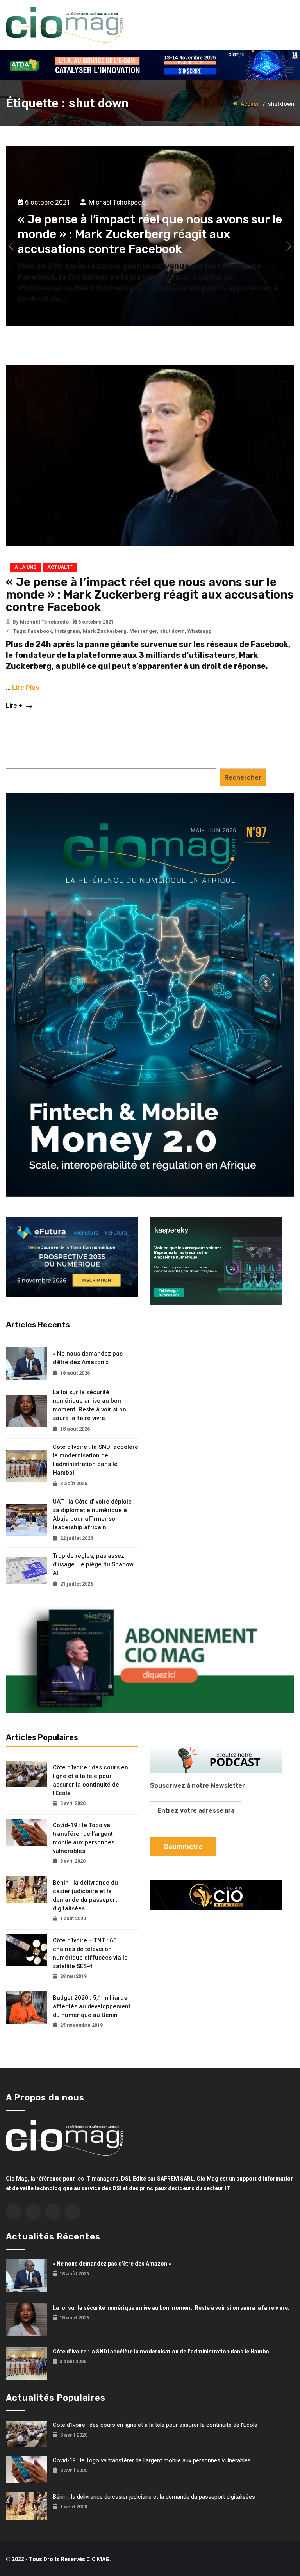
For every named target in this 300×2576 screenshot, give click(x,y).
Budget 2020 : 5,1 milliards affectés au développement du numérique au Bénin (92, 2006)
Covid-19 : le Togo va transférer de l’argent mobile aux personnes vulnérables (84, 1838)
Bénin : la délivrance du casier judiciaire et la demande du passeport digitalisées (85, 1895)
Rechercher (243, 777)
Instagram (67, 631)
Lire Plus (26, 688)
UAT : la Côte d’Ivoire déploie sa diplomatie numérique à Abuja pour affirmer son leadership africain (92, 1514)
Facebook (40, 631)
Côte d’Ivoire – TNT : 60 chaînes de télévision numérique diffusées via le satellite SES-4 (90, 1953)
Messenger (143, 631)
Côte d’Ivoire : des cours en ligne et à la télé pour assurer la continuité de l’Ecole (90, 1780)
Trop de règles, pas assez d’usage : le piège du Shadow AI (93, 1564)
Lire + (15, 705)
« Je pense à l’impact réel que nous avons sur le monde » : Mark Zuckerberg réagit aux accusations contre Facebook (150, 234)
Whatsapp (200, 631)
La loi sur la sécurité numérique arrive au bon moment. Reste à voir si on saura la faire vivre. (89, 1405)
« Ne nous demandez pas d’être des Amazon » (88, 1358)
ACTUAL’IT (60, 567)
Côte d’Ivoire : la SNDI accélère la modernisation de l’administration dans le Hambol (96, 1460)
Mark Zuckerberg (105, 631)
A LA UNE (25, 567)
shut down (172, 631)
